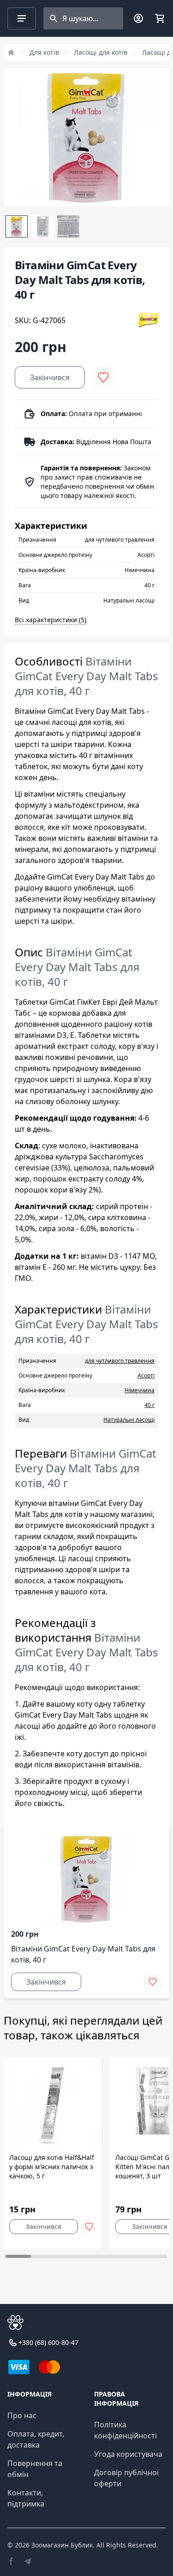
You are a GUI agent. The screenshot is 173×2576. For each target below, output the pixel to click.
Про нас (22, 2415)
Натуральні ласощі (129, 1420)
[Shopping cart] (160, 18)
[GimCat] (149, 320)
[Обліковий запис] (138, 18)
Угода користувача (128, 2454)
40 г (149, 1405)
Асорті (146, 1375)
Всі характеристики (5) (51, 620)
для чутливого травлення (120, 1361)
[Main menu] (22, 18)
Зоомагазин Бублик (62, 2545)
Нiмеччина (140, 1390)
